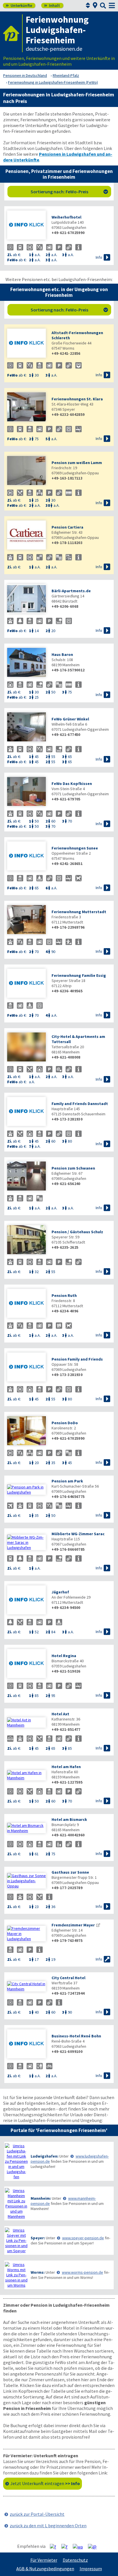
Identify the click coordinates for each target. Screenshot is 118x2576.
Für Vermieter (44, 2560)
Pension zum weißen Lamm (77, 463)
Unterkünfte (19, 5)
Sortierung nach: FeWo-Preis (69, 192)
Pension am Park (67, 1481)
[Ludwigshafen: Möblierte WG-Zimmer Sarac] (26, 1542)
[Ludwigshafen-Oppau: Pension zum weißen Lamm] (26, 471)
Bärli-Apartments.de (71, 591)
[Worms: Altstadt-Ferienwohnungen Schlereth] (26, 344)
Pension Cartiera (67, 527)
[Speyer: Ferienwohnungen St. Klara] (26, 407)
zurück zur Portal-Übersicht (37, 2514)
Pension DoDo (65, 1423)
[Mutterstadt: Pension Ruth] (26, 1304)
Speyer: (38, 2238)
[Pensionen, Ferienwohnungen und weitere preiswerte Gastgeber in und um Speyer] (16, 2240)
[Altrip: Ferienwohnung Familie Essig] (26, 984)
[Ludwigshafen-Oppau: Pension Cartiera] (26, 536)
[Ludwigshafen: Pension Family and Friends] (26, 1368)
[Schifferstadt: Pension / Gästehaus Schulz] (26, 1240)
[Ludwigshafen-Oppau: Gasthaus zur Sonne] (26, 1881)
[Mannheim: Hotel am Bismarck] (26, 1828)
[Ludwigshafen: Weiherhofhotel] (26, 226)
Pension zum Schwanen (73, 1168)
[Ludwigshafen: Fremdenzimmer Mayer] (26, 1934)
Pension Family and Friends (77, 1359)
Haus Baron (62, 654)
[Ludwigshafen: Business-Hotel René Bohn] (26, 2044)
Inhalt (52, 5)
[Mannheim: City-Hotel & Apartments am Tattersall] (26, 1048)
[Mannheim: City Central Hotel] (26, 1986)
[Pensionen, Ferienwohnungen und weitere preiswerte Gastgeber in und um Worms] (16, 2275)
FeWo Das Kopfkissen (72, 784)
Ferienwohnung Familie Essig (79, 975)
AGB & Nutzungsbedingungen (45, 2569)
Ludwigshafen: (45, 2156)
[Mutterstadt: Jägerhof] (26, 1600)
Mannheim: (41, 2198)
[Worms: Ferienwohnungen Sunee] (26, 857)
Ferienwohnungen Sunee (75, 848)
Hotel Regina (64, 1656)
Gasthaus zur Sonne (70, 1872)
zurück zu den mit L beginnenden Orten (48, 2526)
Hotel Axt (60, 1714)
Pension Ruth (64, 1295)
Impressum (91, 2569)
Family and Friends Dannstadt (80, 1104)
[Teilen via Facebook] (55, 2546)
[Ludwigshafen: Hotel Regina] (26, 1664)
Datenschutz (75, 2560)
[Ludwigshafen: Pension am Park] (26, 1490)
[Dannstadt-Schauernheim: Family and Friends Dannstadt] (26, 1112)
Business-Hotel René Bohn (76, 2036)
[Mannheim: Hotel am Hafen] (26, 1775)
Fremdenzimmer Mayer (73, 1925)
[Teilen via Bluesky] (67, 2546)
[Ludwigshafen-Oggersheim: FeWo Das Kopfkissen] (26, 792)
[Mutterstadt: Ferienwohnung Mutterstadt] (26, 920)
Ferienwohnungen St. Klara (77, 399)
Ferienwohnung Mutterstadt (79, 912)
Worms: (38, 2272)
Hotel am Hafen (66, 1767)
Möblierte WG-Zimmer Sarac (78, 1534)
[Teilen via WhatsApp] (80, 2546)
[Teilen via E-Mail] (94, 2546)
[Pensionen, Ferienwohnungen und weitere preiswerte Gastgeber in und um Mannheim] (16, 2203)
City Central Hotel (68, 1978)
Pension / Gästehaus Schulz (77, 1232)
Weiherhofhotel (66, 217)
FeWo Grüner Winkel (70, 719)
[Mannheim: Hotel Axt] (26, 1722)
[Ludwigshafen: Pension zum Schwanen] (26, 1177)
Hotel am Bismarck (69, 1819)
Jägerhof (60, 1592)
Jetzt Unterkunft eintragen (45, 2483)
